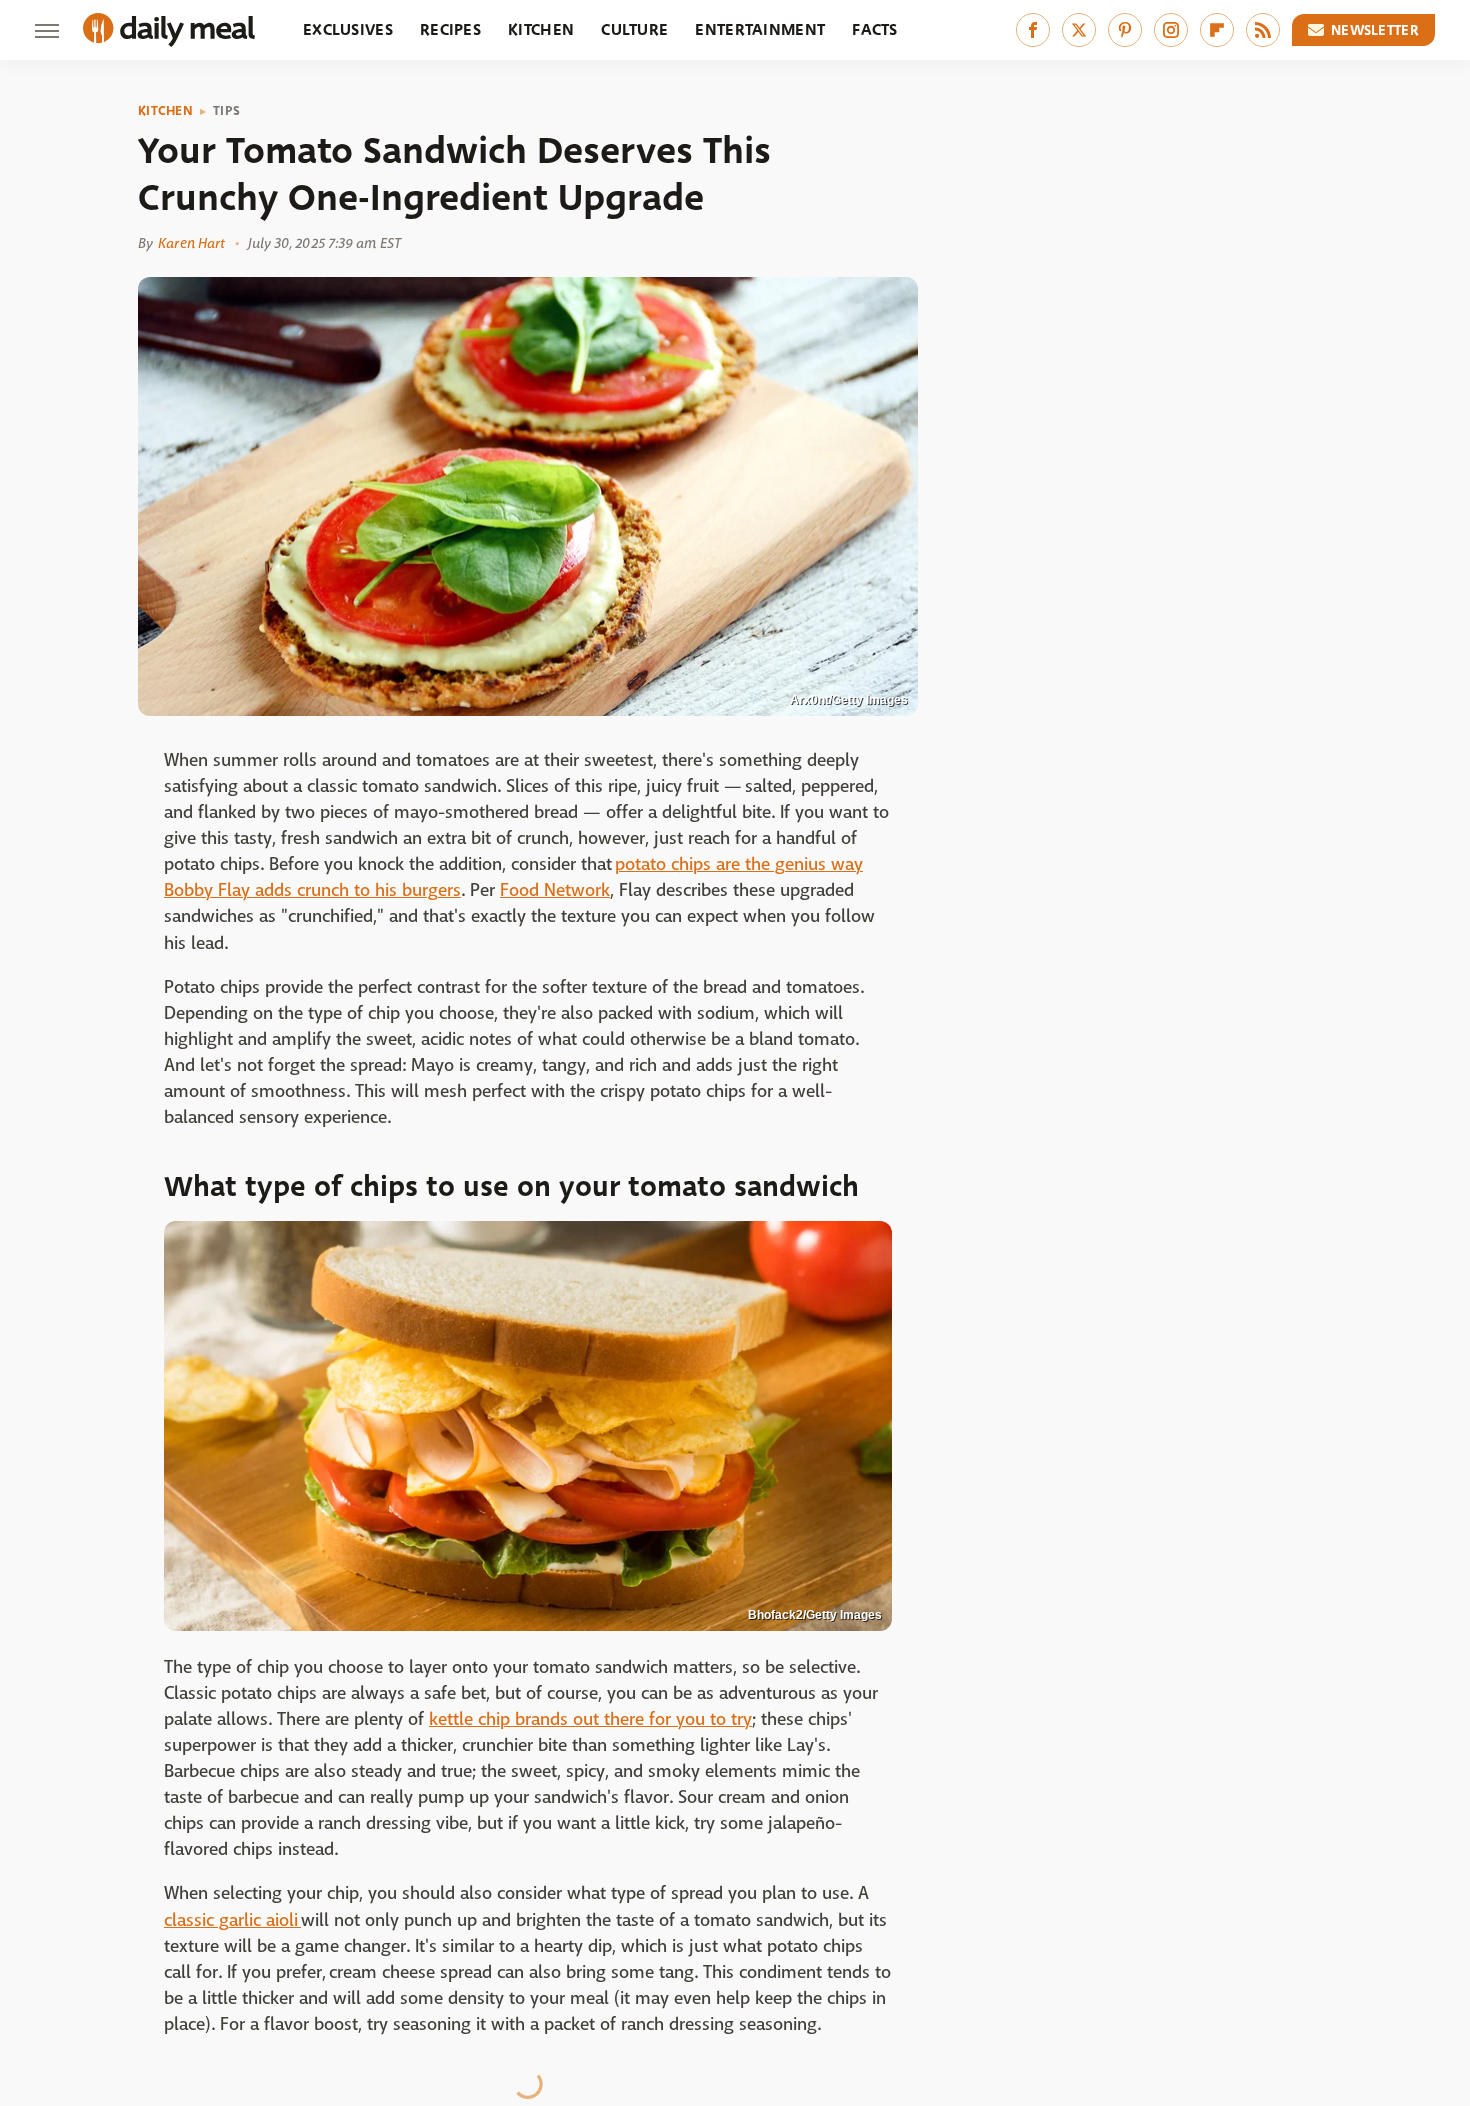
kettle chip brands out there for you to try (590, 1719)
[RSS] (1263, 30)
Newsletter (1375, 30)
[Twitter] (1079, 30)
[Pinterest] (1125, 30)
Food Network (555, 890)
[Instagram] (1171, 30)
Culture (634, 29)
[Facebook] (1033, 30)
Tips (226, 111)
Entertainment (760, 29)
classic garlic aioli (232, 1920)
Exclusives (348, 29)
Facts (875, 29)
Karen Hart (191, 243)
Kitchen (541, 29)
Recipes (450, 29)
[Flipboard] (1217, 30)
